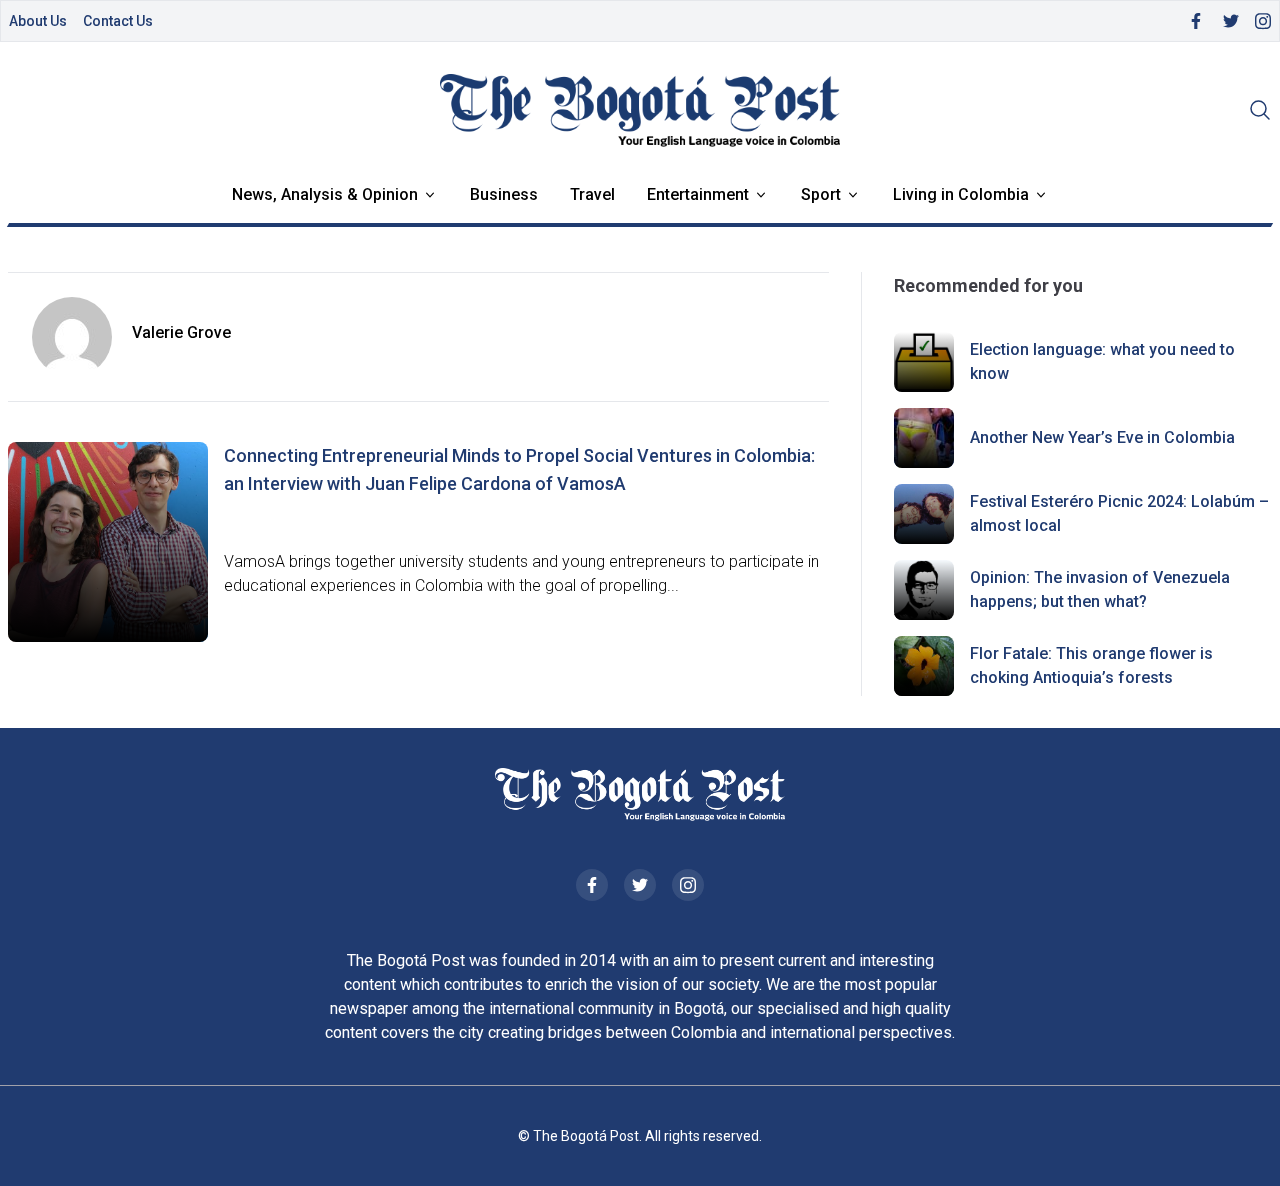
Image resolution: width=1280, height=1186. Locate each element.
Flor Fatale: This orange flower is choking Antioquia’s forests (1091, 665)
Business (504, 194)
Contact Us (118, 21)
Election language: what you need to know (1102, 361)
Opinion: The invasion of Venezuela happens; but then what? (1100, 589)
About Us (38, 21)
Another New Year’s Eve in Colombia (1102, 437)
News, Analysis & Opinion (325, 194)
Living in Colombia (961, 194)
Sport (821, 194)
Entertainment (698, 194)
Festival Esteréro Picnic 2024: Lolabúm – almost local (1119, 513)
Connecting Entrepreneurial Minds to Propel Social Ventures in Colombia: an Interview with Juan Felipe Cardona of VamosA (519, 469)
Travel (592, 194)
